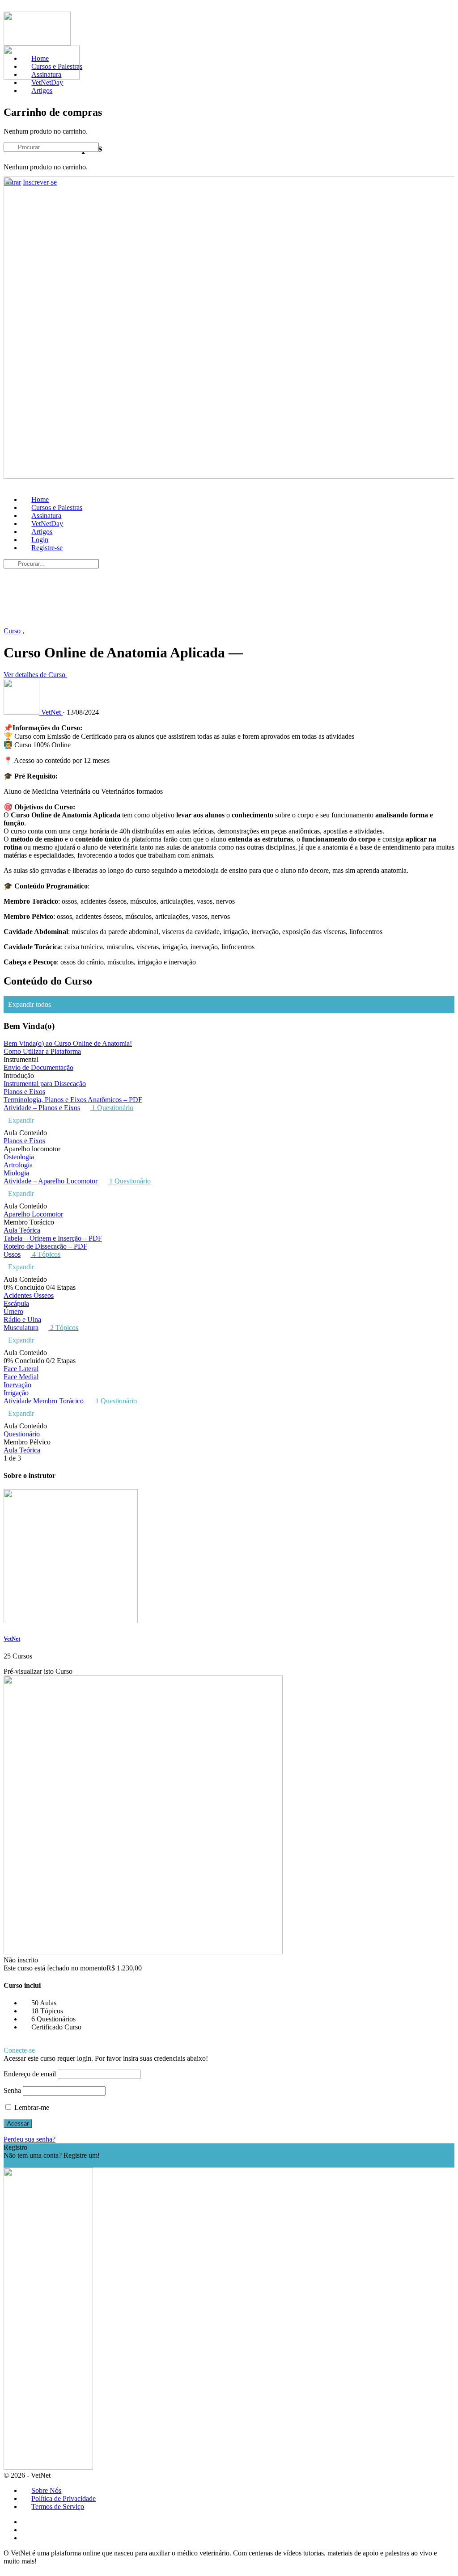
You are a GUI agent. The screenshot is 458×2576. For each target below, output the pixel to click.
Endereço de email (30, 2074)
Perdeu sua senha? (30, 2139)
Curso (13, 631)
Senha (12, 2090)
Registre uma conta (31, 2163)
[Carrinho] (8, 93)
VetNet (12, 1639)
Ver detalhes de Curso (35, 675)
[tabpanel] (229, 845)
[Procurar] (8, 121)
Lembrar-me (31, 2107)
